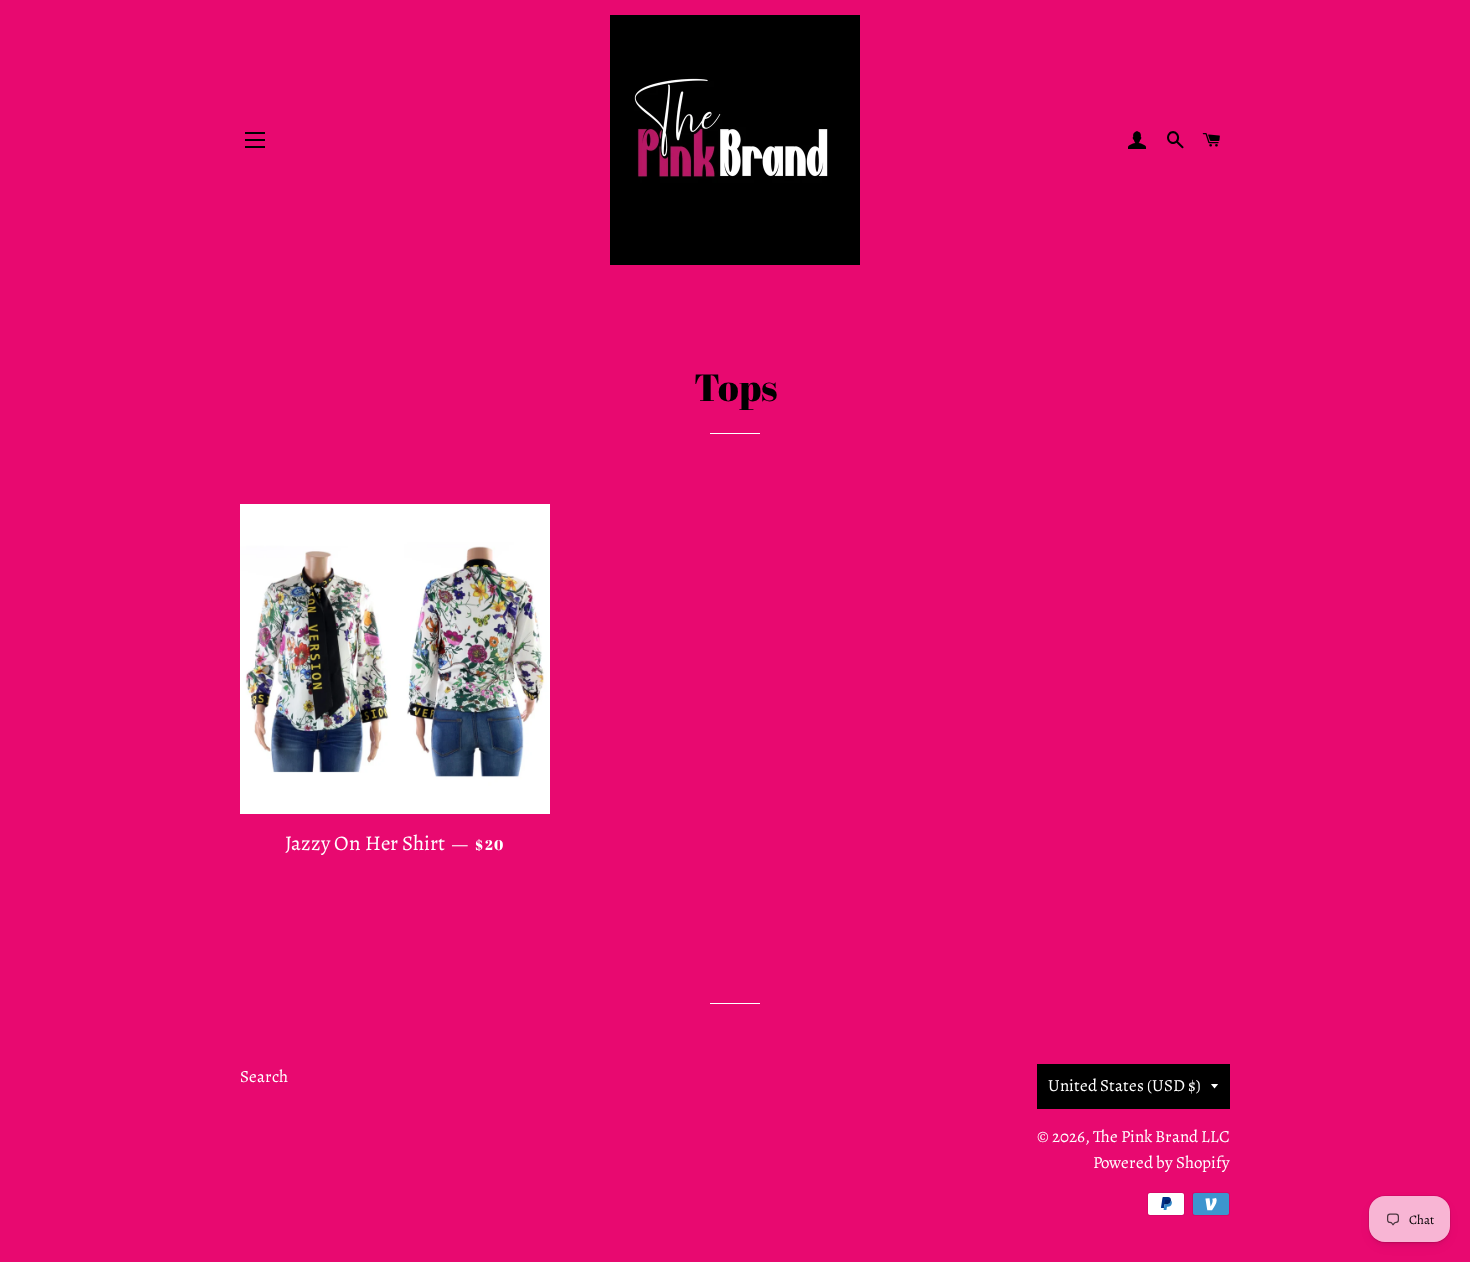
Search (264, 1076)
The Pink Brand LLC (1161, 1136)
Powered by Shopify (1161, 1162)
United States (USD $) (1124, 1085)
